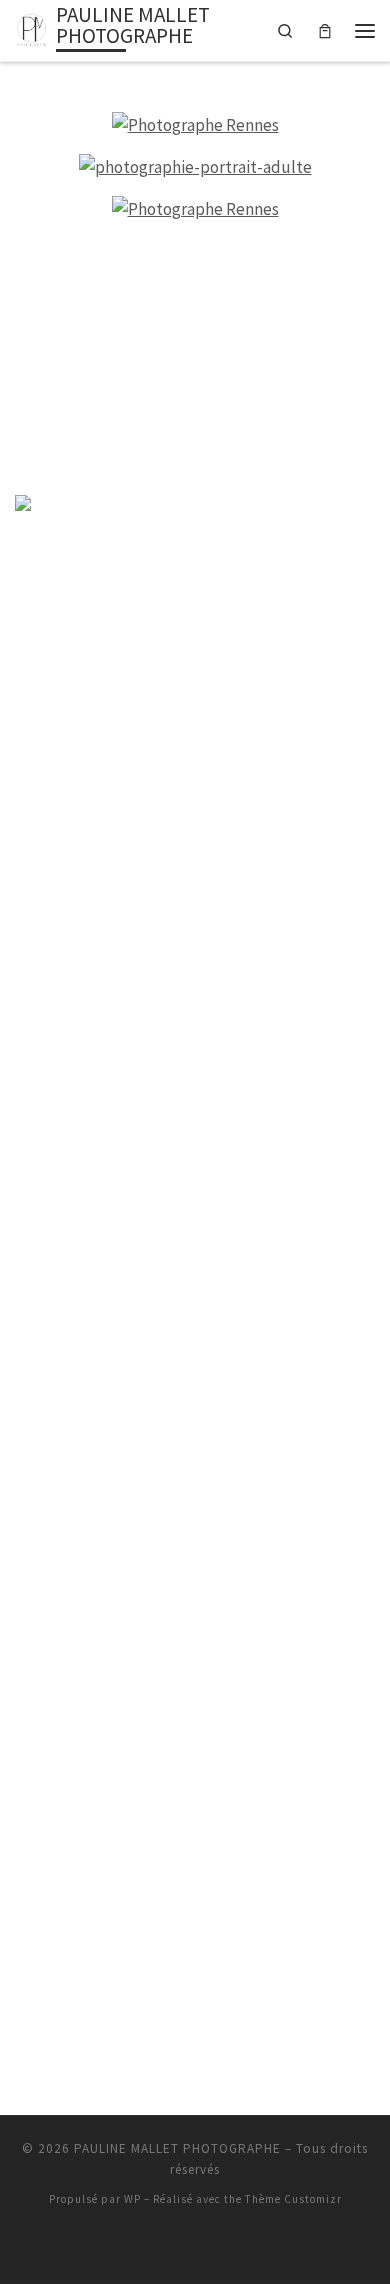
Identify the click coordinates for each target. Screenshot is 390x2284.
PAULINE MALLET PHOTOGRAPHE (177, 2148)
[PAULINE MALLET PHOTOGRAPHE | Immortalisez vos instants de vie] (32, 27)
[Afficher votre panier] (325, 30)
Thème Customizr (293, 2199)
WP (132, 2199)
